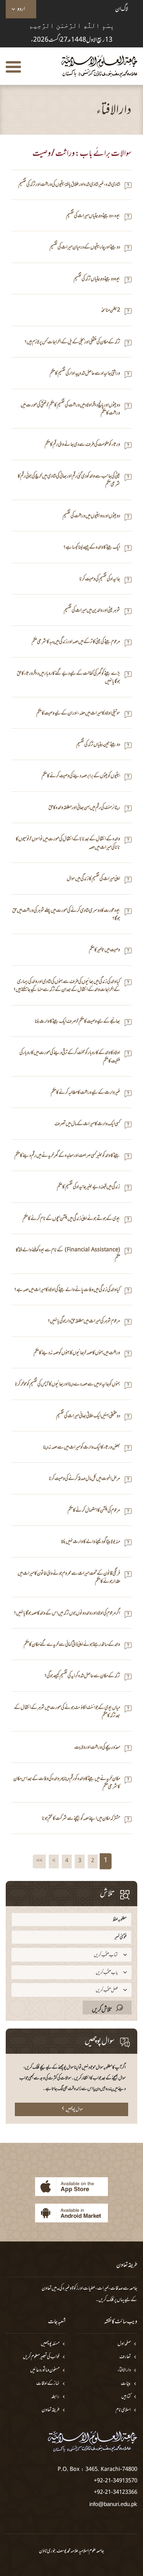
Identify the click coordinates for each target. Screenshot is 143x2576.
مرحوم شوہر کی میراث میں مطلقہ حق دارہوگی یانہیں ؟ (84, 1321)
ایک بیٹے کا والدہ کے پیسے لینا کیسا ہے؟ (92, 548)
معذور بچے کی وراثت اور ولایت (97, 1748)
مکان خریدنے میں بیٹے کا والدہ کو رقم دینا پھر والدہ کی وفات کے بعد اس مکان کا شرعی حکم (67, 1783)
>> (39, 1861)
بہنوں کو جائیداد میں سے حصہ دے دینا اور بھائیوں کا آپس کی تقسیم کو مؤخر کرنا (67, 1385)
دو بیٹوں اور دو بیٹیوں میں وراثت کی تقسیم (91, 516)
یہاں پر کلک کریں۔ (110, 2300)
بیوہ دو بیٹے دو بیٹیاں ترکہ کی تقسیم (97, 279)
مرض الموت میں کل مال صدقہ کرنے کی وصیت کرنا (84, 1479)
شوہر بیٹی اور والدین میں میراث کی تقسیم (92, 611)
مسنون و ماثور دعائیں (45, 2371)
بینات (126, 2384)
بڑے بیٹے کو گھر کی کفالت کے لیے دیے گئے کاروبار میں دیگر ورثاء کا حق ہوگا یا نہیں (68, 678)
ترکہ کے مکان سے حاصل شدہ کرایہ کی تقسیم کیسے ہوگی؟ (82, 1676)
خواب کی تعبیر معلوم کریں (41, 2357)
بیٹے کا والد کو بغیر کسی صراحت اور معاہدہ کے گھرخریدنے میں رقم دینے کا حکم (67, 1156)
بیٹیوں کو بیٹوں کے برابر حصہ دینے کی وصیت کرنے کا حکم (81, 776)
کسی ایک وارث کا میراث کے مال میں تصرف (87, 1124)
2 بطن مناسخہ (111, 311)
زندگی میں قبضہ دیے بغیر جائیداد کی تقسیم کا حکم (88, 1187)
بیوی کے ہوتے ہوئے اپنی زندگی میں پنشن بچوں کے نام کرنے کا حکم (71, 1219)
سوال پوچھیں (74, 2110)
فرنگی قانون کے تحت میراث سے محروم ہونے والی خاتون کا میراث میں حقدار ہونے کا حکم (69, 1578)
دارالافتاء (124, 2371)
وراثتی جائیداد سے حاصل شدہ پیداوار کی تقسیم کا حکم (85, 374)
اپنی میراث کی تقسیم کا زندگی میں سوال (93, 879)
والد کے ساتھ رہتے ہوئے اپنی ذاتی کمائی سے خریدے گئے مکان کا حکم (72, 1645)
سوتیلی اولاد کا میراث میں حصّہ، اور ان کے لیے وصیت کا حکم (78, 714)
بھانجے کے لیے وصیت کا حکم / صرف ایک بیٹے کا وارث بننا (77, 1022)
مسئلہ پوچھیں (50, 2344)
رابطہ (55, 2397)
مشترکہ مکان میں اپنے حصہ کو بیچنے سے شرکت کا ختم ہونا (81, 1819)
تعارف (125, 2357)
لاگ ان (122, 9)
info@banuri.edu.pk (113, 2504)
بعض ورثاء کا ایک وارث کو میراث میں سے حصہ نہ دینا (82, 1448)
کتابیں (126, 2397)
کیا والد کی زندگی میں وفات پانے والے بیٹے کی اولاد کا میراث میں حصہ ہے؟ (67, 1290)
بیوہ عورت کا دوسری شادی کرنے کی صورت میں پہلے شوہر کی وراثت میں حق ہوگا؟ (66, 915)
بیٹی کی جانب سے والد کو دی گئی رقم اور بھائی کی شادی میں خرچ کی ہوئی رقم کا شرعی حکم (69, 481)
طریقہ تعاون (51, 2410)
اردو (21, 9)
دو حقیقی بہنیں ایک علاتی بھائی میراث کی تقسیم (88, 1416)
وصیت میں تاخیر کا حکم (104, 950)
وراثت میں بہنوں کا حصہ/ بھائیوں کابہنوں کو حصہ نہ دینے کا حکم (77, 1353)
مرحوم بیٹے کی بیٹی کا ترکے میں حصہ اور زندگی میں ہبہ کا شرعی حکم (76, 642)
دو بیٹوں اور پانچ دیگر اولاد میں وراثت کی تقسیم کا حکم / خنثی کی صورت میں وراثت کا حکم (70, 410)
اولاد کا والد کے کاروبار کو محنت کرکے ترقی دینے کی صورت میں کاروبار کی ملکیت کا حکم (70, 1057)
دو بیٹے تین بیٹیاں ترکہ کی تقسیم (98, 745)
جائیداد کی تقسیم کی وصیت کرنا (100, 579)
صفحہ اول (124, 2344)
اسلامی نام (123, 2410)
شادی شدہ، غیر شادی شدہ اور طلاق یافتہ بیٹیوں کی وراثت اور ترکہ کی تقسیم (69, 185)
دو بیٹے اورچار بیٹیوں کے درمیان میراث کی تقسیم (85, 248)
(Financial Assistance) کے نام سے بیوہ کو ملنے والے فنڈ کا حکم (68, 1255)
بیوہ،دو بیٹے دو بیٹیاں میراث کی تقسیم (93, 216)
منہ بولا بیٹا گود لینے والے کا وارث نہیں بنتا (91, 1542)
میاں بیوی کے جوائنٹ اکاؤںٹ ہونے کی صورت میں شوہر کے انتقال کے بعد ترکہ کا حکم (67, 1712)
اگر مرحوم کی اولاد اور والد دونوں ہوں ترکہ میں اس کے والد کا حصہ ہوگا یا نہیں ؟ (67, 1614)
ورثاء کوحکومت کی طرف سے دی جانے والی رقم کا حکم (82, 445)
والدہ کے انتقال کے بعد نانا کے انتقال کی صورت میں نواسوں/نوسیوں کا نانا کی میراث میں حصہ (68, 844)
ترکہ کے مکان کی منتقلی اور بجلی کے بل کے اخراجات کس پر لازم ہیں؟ (72, 342)
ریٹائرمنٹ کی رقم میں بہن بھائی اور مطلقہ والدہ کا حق (84, 808)
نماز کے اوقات (48, 2384)
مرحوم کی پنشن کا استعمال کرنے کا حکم (94, 1511)
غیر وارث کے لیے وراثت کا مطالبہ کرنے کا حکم (85, 1093)
